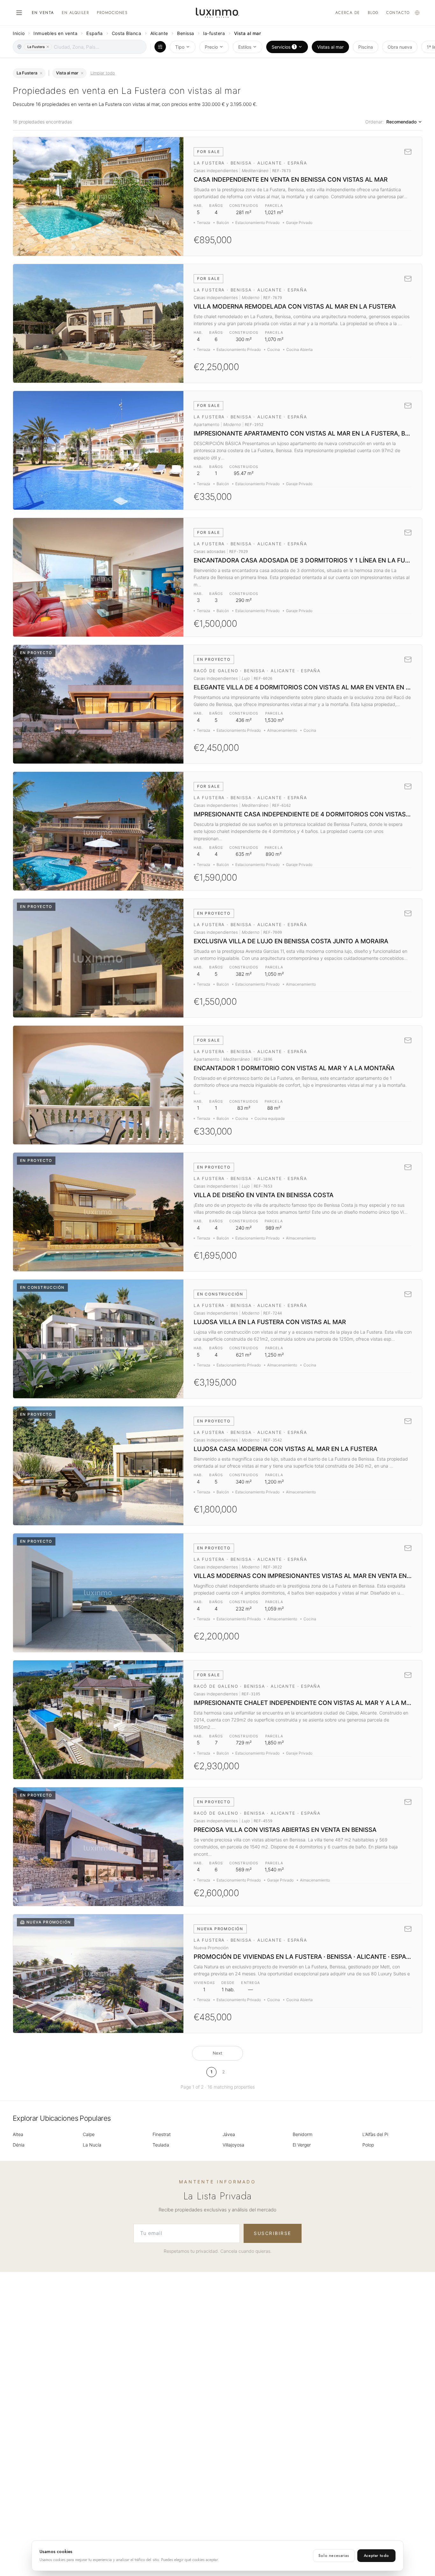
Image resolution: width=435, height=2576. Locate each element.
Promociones (112, 13)
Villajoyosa (233, 2145)
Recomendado (401, 122)
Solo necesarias (334, 2556)
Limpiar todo (103, 73)
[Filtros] (160, 47)
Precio (211, 47)
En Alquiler (76, 13)
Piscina (366, 47)
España (94, 33)
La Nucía (92, 2145)
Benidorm (303, 2134)
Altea (18, 2134)
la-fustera (214, 33)
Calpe (89, 2134)
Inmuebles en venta (55, 33)
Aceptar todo (376, 2556)
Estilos (245, 47)
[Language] (417, 13)
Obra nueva (400, 47)
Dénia (19, 2145)
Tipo (180, 47)
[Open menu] (19, 13)
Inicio (19, 33)
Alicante (159, 33)
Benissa (186, 33)
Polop (368, 2145)
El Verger (302, 2145)
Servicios (283, 47)
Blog (373, 13)
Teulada (161, 2145)
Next (217, 2053)
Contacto (398, 13)
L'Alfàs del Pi (375, 2134)
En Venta (43, 13)
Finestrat (162, 2134)
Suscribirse (273, 2233)
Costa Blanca (127, 33)
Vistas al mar (330, 47)
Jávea (229, 2134)
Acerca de (348, 13)
